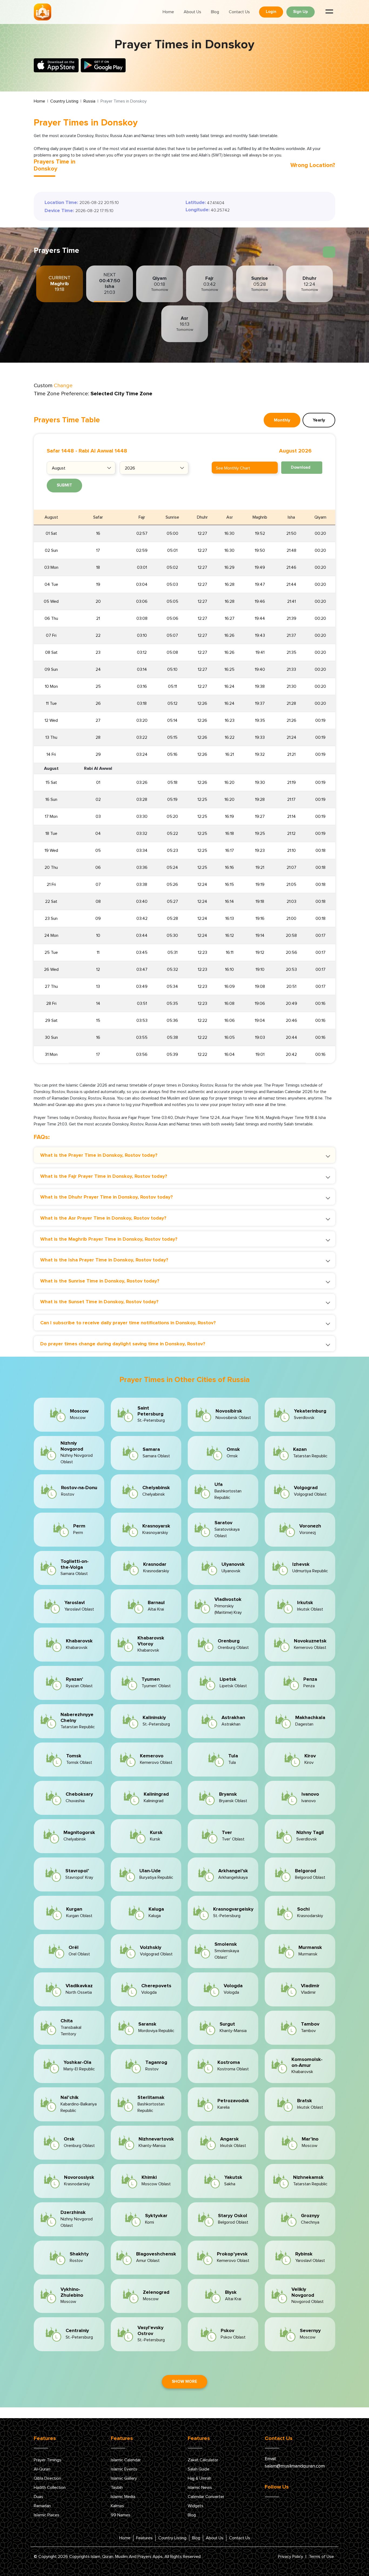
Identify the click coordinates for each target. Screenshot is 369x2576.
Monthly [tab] (282, 420)
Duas (38, 2497)
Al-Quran (42, 2469)
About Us (192, 12)
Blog (215, 12)
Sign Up (301, 12)
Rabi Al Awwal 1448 (103, 451)
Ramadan (42, 2506)
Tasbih (117, 2487)
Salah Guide (199, 2469)
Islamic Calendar (126, 2460)
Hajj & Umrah (199, 2478)
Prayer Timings (48, 2460)
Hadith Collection (50, 2487)
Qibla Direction (47, 2478)
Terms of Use (321, 2557)
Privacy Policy (291, 2557)
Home (168, 12)
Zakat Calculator (203, 2460)
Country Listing (64, 101)
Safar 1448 (60, 451)
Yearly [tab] (319, 420)
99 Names (121, 2515)
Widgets (196, 2506)
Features (144, 2538)
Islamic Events (124, 2469)
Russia (89, 101)
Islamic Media (123, 2497)
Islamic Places (47, 2515)
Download (301, 467)
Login (271, 12)
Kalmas (117, 2506)
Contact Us (239, 12)
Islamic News (200, 2487)
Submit (64, 485)
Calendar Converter (206, 2497)
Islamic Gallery (124, 2478)
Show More (185, 2382)
